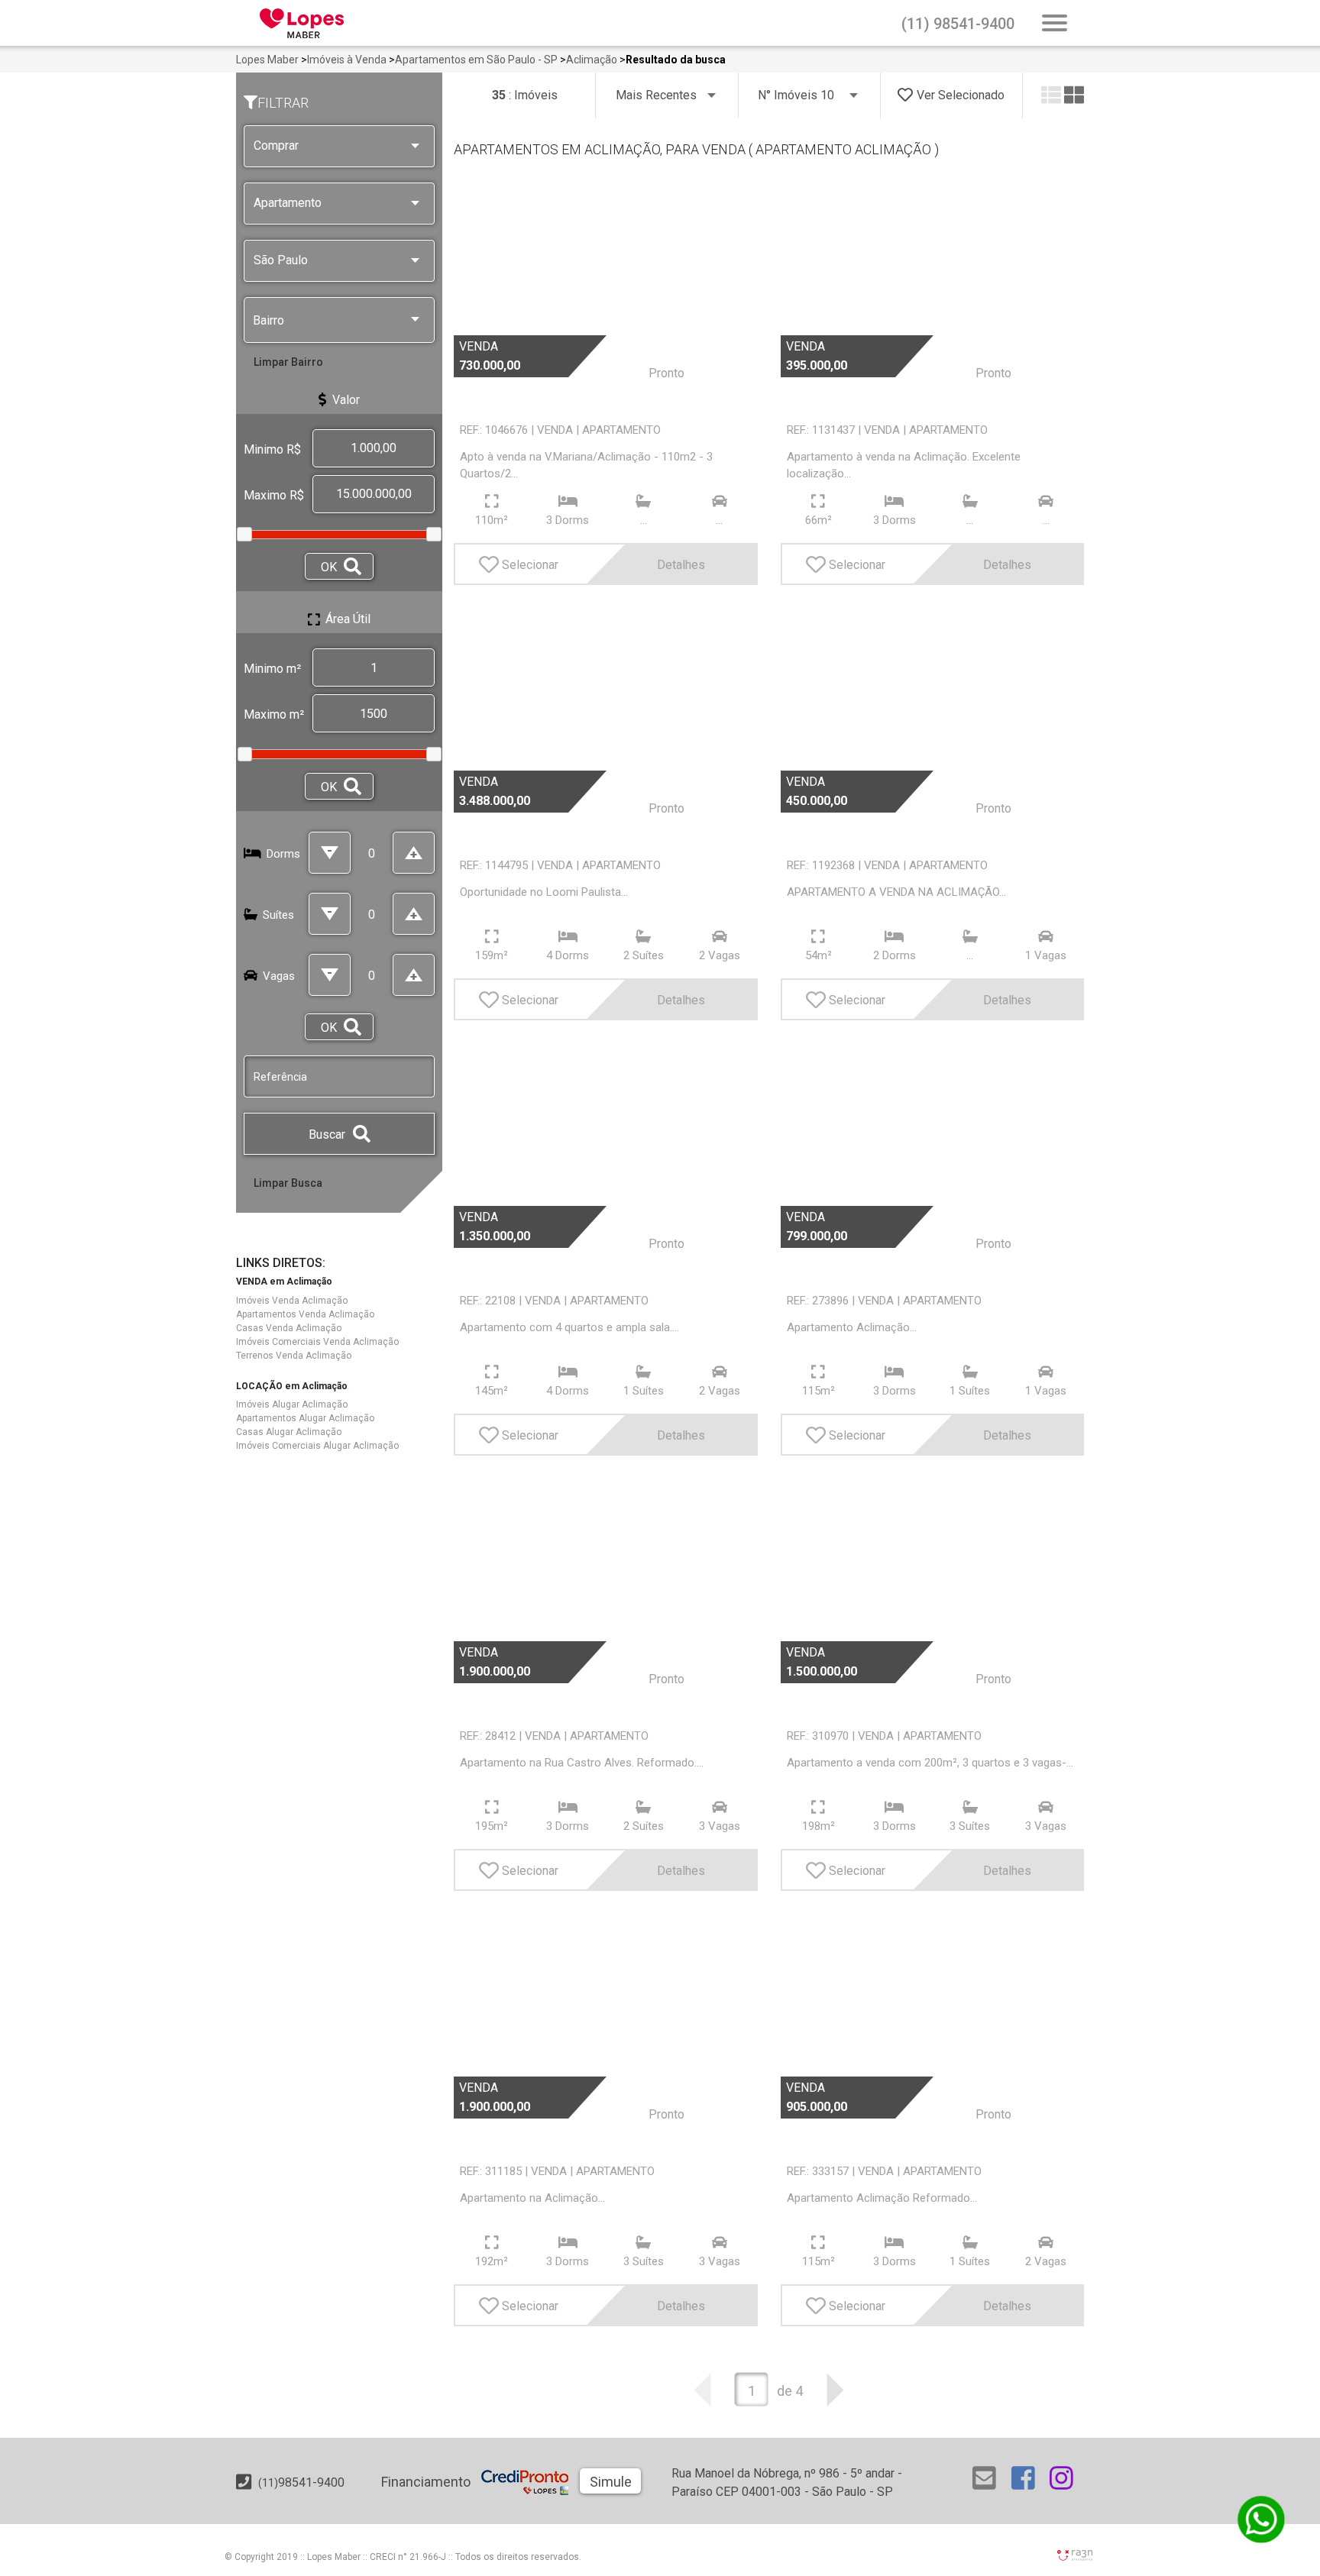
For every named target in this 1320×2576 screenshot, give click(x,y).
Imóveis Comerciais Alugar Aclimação (317, 1446)
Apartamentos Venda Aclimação (305, 1314)
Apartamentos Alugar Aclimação (305, 1418)
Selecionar (530, 565)
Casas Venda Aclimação (289, 1328)
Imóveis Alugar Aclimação (292, 1404)
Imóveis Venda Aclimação (292, 1301)
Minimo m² (272, 669)
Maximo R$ (274, 495)
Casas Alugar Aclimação (289, 1432)
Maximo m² (274, 714)
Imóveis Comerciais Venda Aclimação (317, 1342)
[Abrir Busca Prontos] (1055, 24)
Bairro (269, 320)
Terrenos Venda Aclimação (294, 1356)
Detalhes (681, 565)
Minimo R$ (272, 449)
